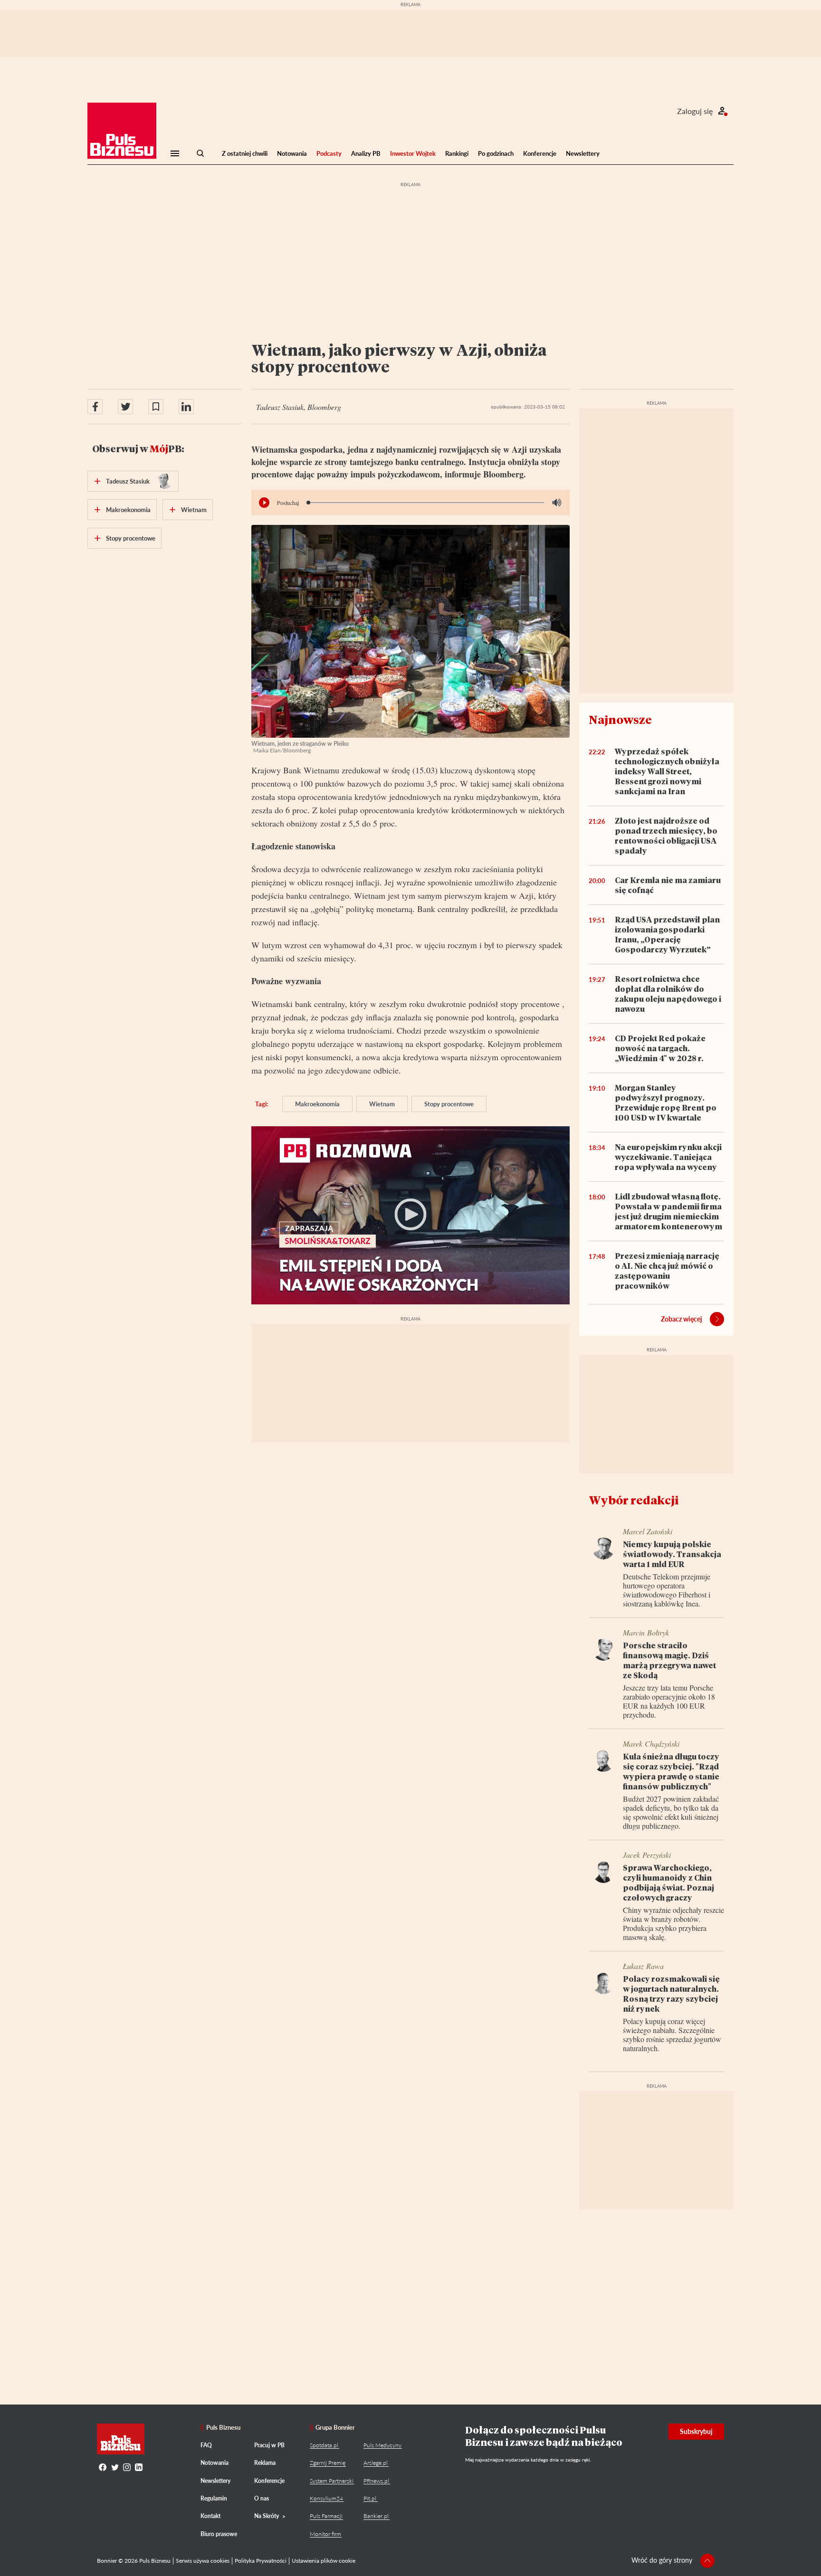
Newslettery (583, 153)
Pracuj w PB (269, 2445)
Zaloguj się (695, 111)
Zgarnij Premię (328, 2463)
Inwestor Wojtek (413, 153)
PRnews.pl (376, 2481)
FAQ (206, 2445)
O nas (262, 2498)
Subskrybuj (696, 2431)
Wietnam (382, 1104)
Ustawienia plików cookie (324, 2561)
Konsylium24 (326, 2498)
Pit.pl (370, 2498)
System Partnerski (332, 2481)
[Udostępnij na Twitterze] (125, 407)
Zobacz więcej (682, 1319)
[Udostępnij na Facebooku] (95, 407)
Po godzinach (496, 153)
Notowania (292, 153)
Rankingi (457, 153)
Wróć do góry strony (662, 2560)
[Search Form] (200, 153)
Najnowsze (620, 719)
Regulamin (214, 2498)
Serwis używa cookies (203, 2561)
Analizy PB (366, 153)
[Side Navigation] (175, 153)
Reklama (265, 2463)
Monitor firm (325, 2534)
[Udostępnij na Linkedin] (186, 407)
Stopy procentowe (449, 1104)
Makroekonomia (317, 1104)
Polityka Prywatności (261, 2561)
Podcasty (329, 153)
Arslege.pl (376, 2463)
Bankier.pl (376, 2516)
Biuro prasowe (219, 2534)
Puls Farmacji (326, 2516)
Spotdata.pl (324, 2445)
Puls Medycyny (382, 2445)
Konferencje (540, 153)
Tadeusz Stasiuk (128, 481)
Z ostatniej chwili (245, 153)
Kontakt (210, 2516)
